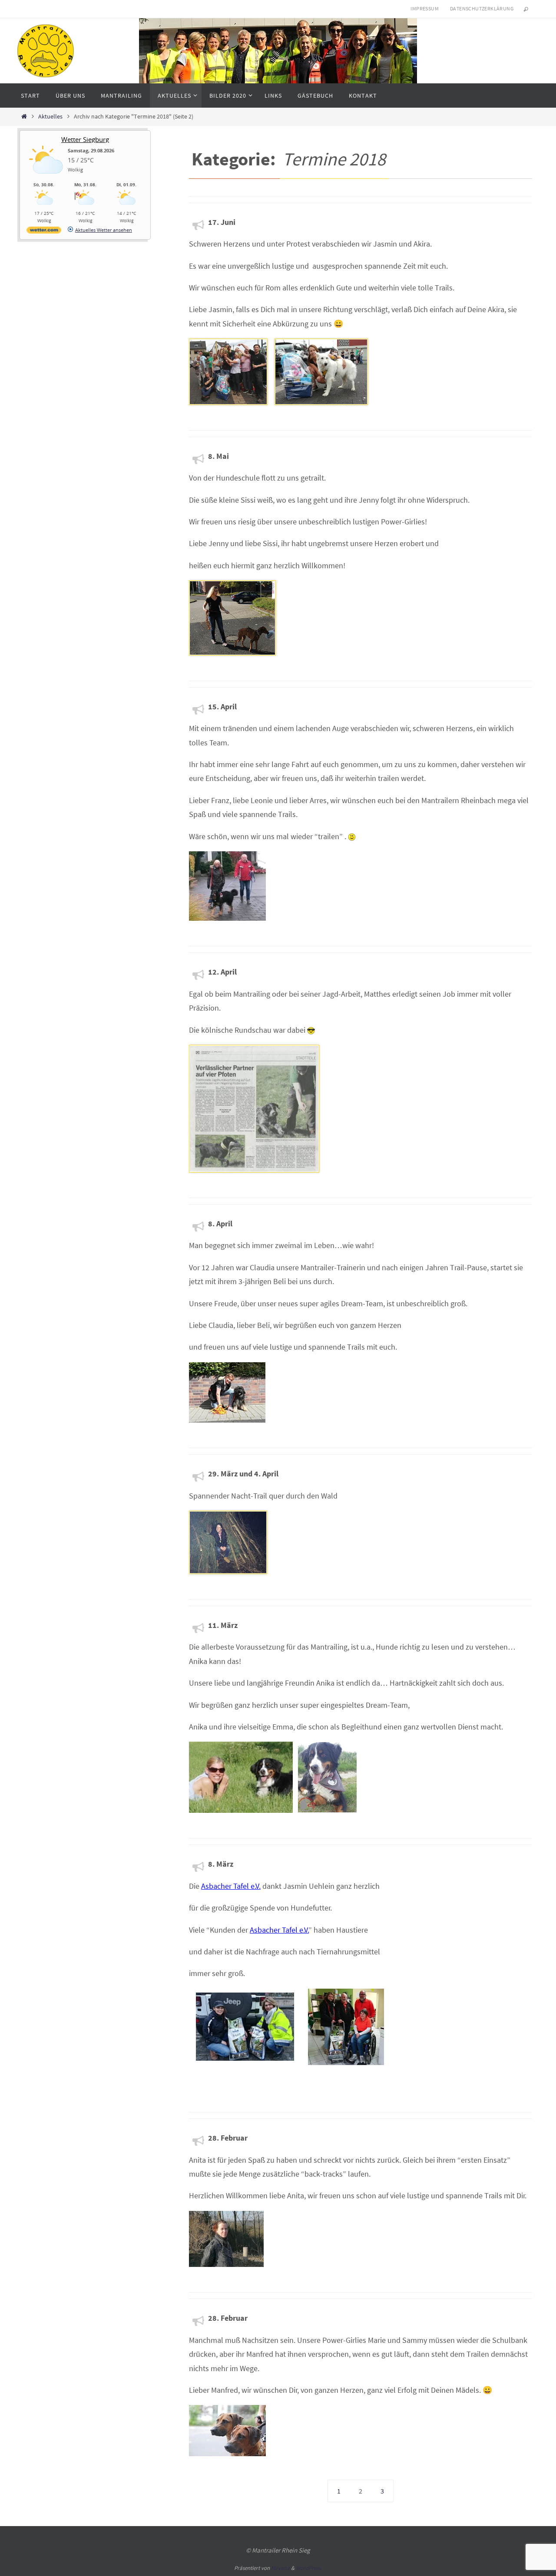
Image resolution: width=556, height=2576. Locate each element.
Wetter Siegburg (85, 139)
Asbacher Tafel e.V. (231, 1886)
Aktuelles (50, 116)
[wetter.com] (44, 232)
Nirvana (280, 2568)
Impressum (425, 8)
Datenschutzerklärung (482, 8)
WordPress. (309, 2568)
